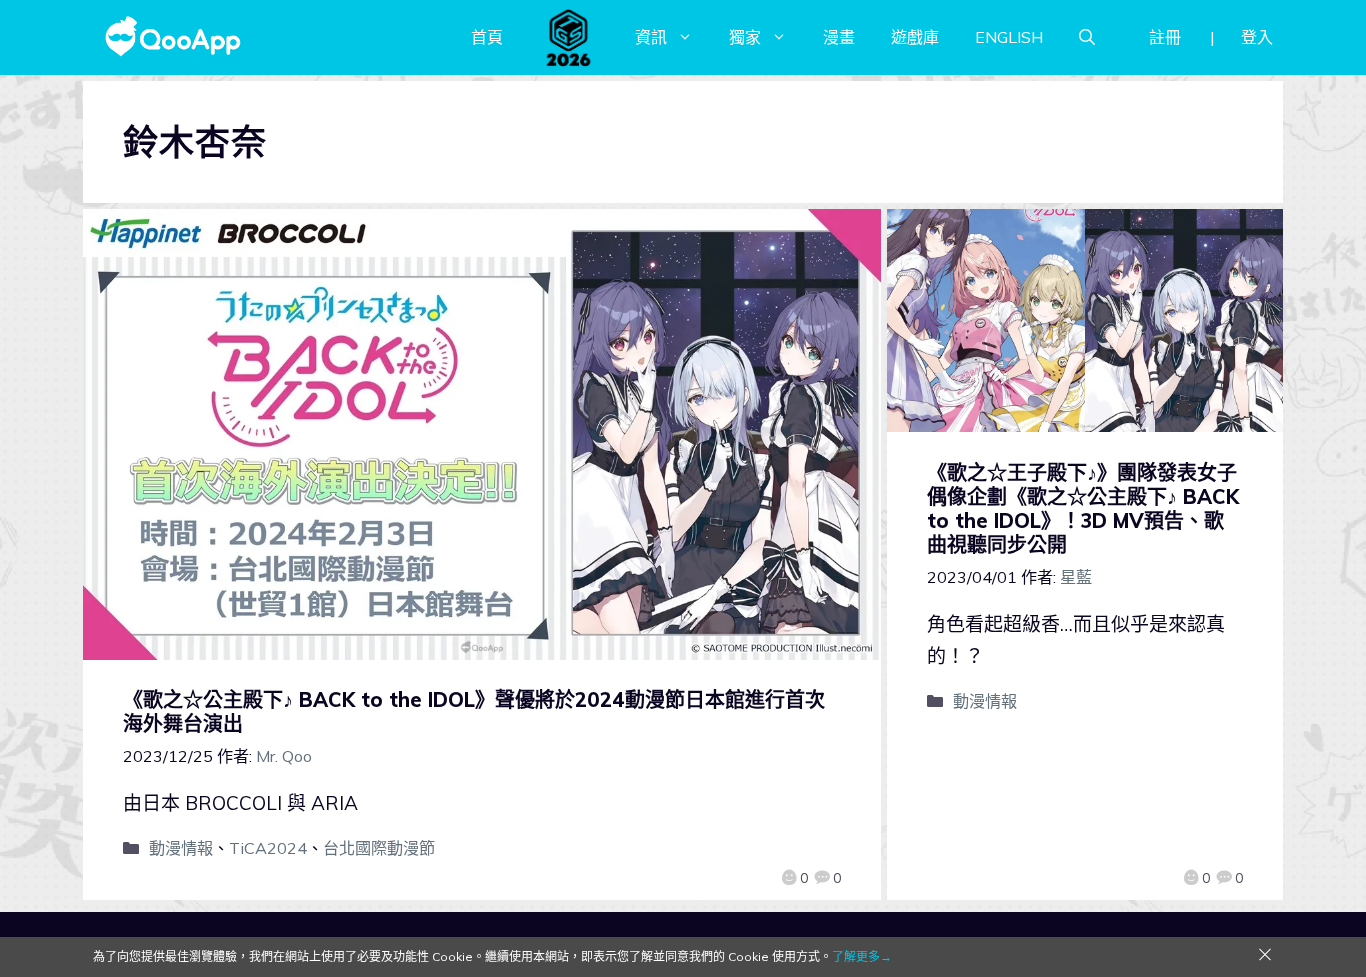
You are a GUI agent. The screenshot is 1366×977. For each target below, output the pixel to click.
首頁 (487, 37)
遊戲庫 (915, 37)
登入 (1257, 37)
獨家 (745, 37)
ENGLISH (1009, 37)
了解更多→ (862, 956)
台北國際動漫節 (379, 848)
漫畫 (839, 37)
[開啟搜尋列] (1087, 37)
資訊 (651, 37)
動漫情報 (181, 848)
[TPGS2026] (569, 37)
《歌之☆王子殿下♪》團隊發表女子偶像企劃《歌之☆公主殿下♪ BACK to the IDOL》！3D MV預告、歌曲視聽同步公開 (1083, 508)
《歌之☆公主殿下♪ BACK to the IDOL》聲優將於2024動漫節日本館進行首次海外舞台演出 (474, 711)
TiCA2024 (268, 848)
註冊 (1165, 37)
